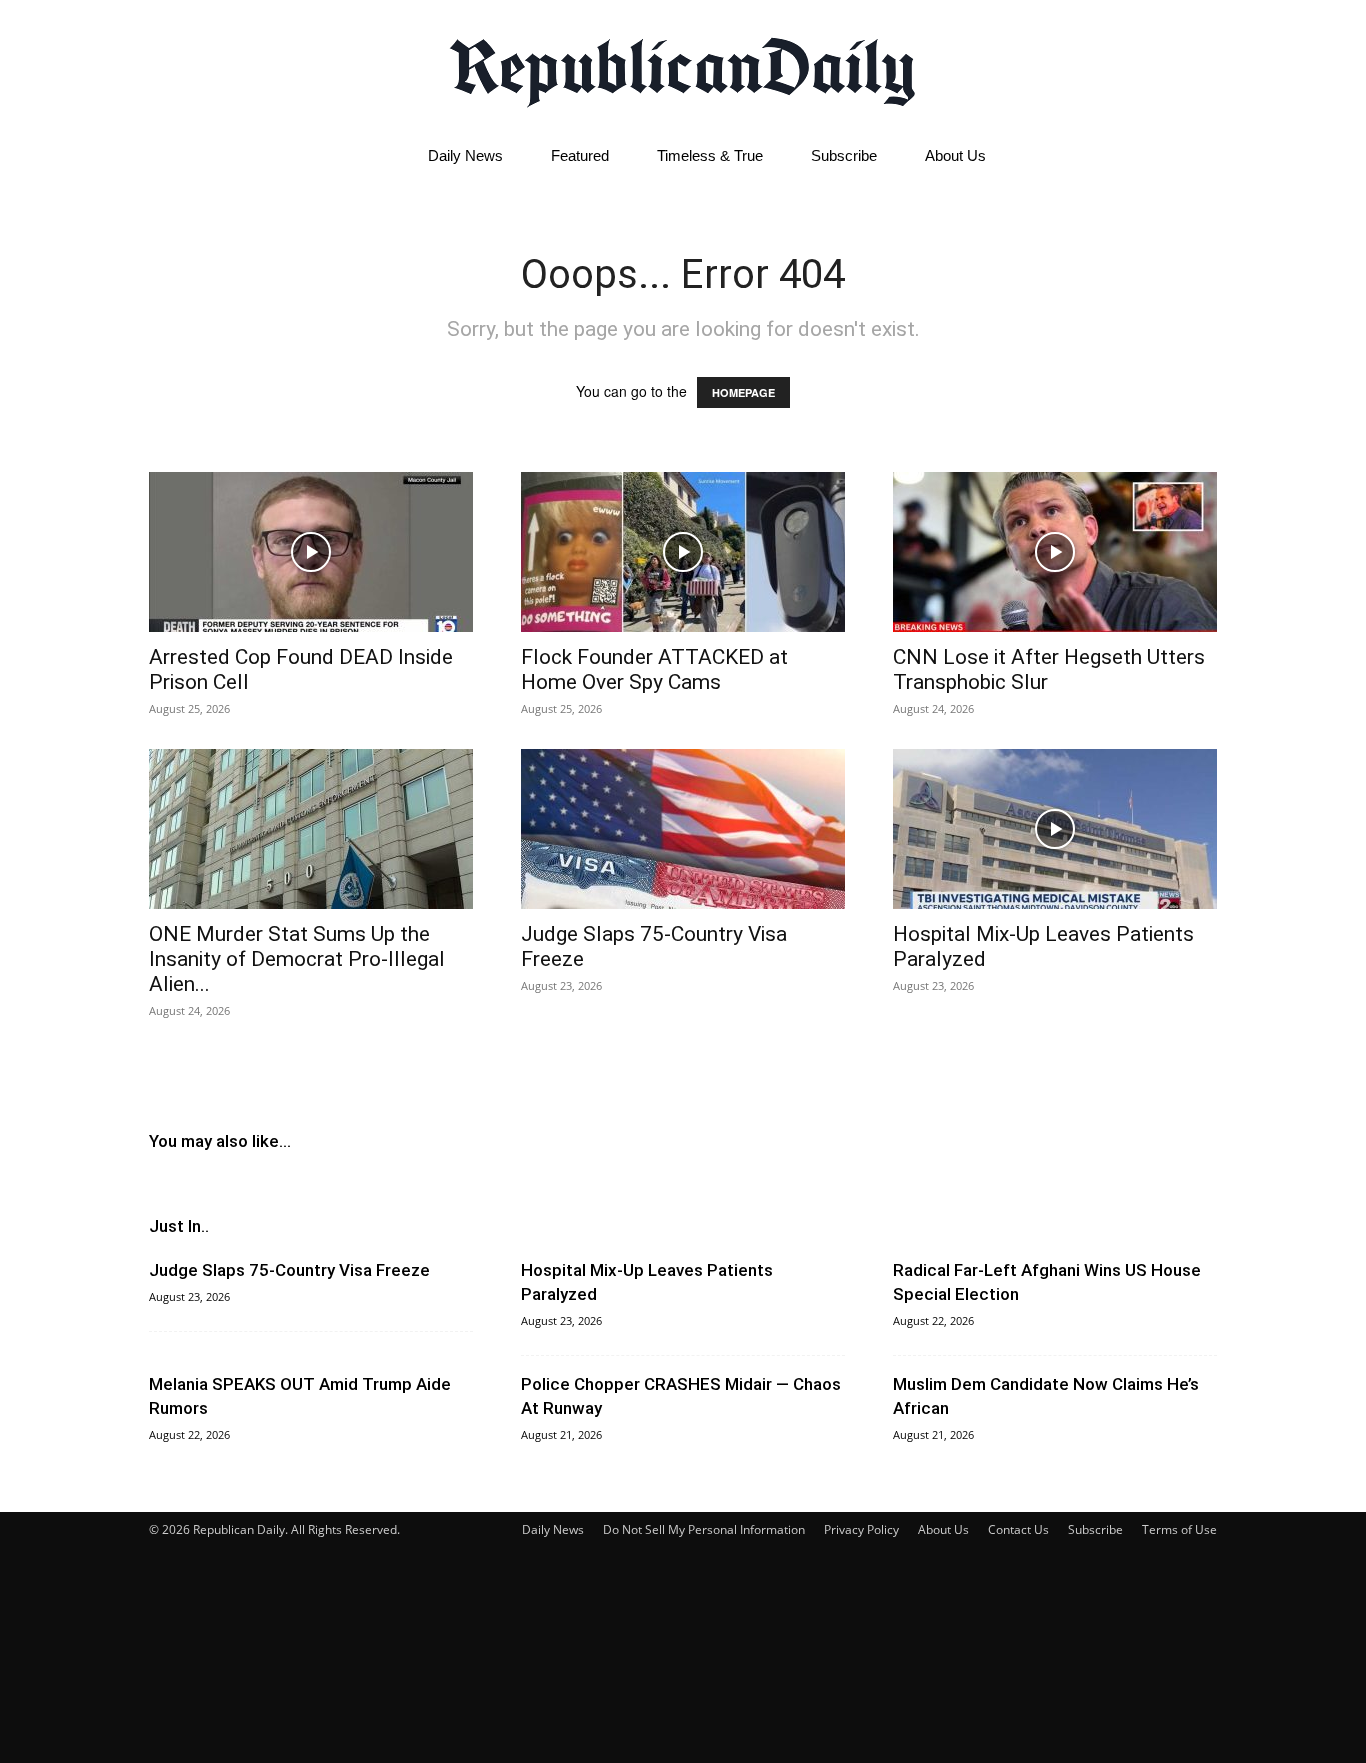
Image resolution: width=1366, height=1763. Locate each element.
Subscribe (844, 155)
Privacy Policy (861, 1529)
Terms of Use (1179, 1529)
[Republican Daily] (683, 67)
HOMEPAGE (743, 392)
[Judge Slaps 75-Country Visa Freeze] (683, 829)
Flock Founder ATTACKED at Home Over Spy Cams (654, 669)
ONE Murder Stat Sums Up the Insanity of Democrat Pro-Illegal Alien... (297, 959)
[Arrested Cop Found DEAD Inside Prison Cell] (311, 552)
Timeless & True (710, 155)
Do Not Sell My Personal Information (704, 1529)
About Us (955, 155)
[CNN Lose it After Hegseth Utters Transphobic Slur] (1055, 552)
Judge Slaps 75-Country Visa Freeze (289, 1270)
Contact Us (1018, 1529)
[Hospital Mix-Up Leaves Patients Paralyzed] (1055, 829)
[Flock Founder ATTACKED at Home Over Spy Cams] (683, 552)
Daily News (465, 155)
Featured (580, 155)
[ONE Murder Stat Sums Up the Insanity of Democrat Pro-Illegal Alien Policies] (311, 829)
